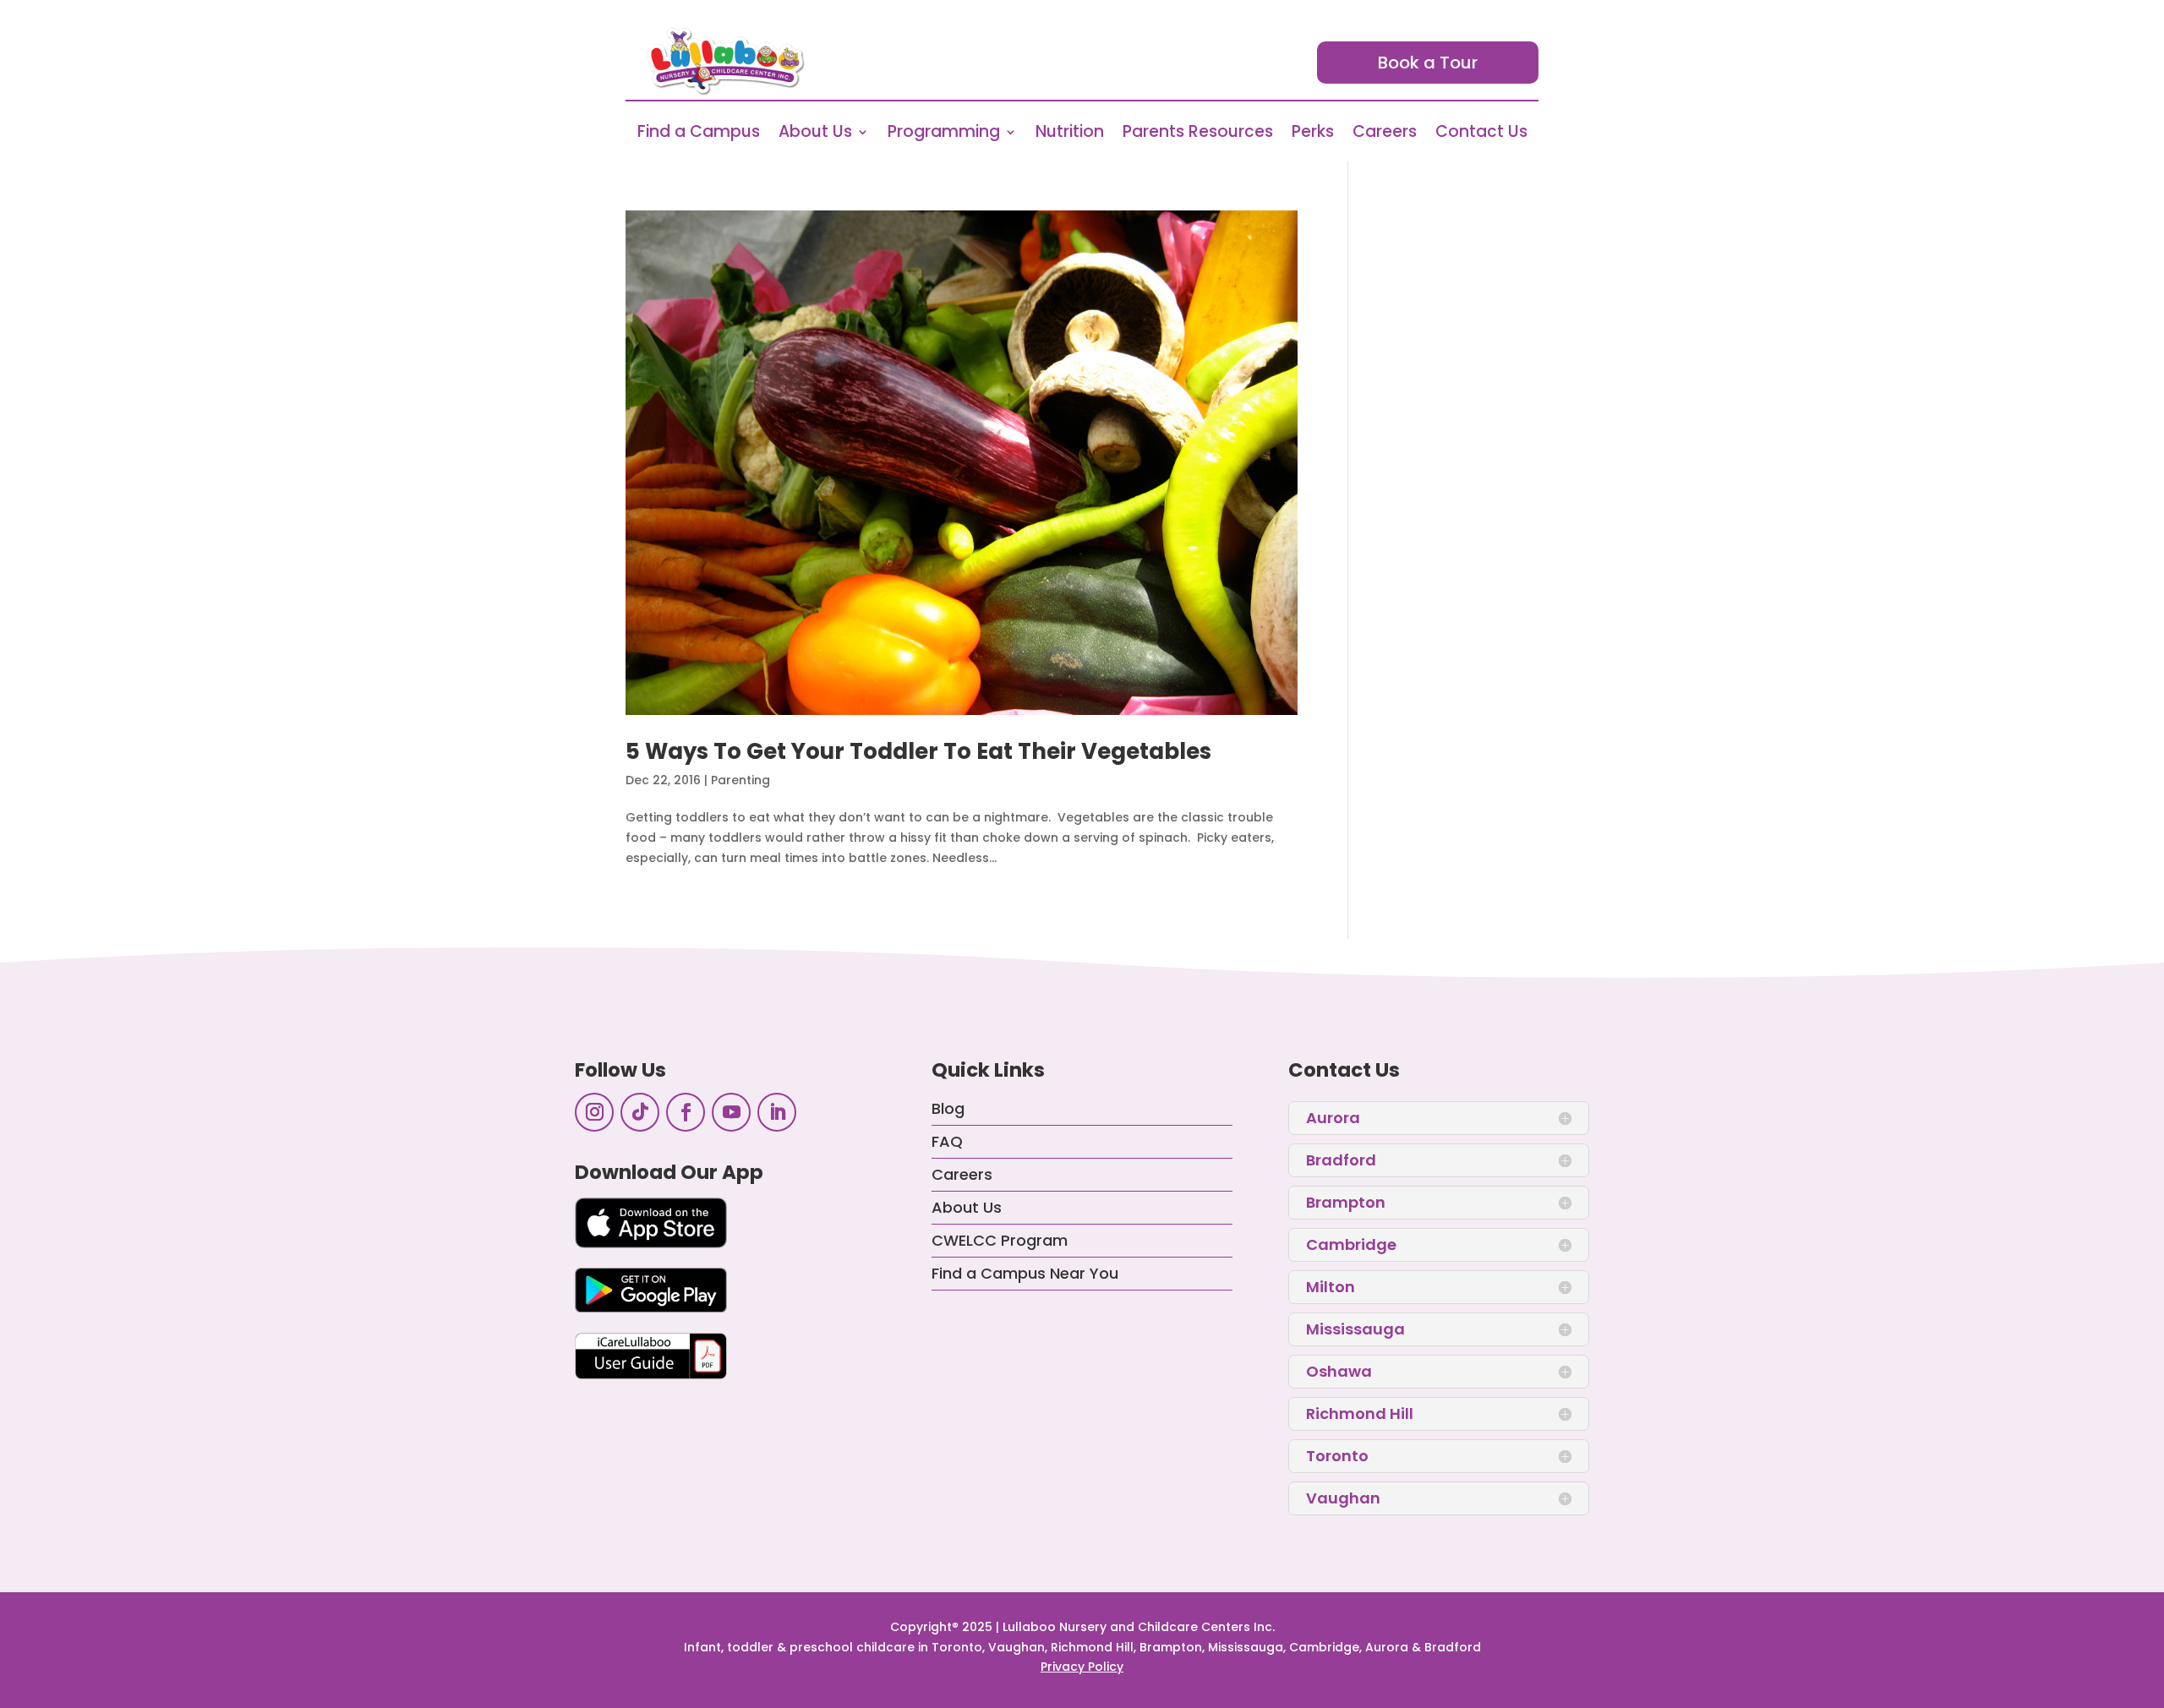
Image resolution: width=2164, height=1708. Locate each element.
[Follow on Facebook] (686, 1112)
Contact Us (1481, 134)
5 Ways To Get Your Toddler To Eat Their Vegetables (918, 751)
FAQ (947, 1141)
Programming (944, 134)
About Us (815, 134)
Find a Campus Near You (1025, 1273)
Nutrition (1070, 134)
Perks (1313, 134)
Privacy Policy (1082, 1667)
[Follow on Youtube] (731, 1112)
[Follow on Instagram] (594, 1112)
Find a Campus (699, 134)
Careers (1385, 134)
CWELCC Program (1000, 1240)
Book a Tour (1428, 63)
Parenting (740, 780)
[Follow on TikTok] (640, 1112)
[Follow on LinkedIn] (777, 1112)
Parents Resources (1198, 134)
